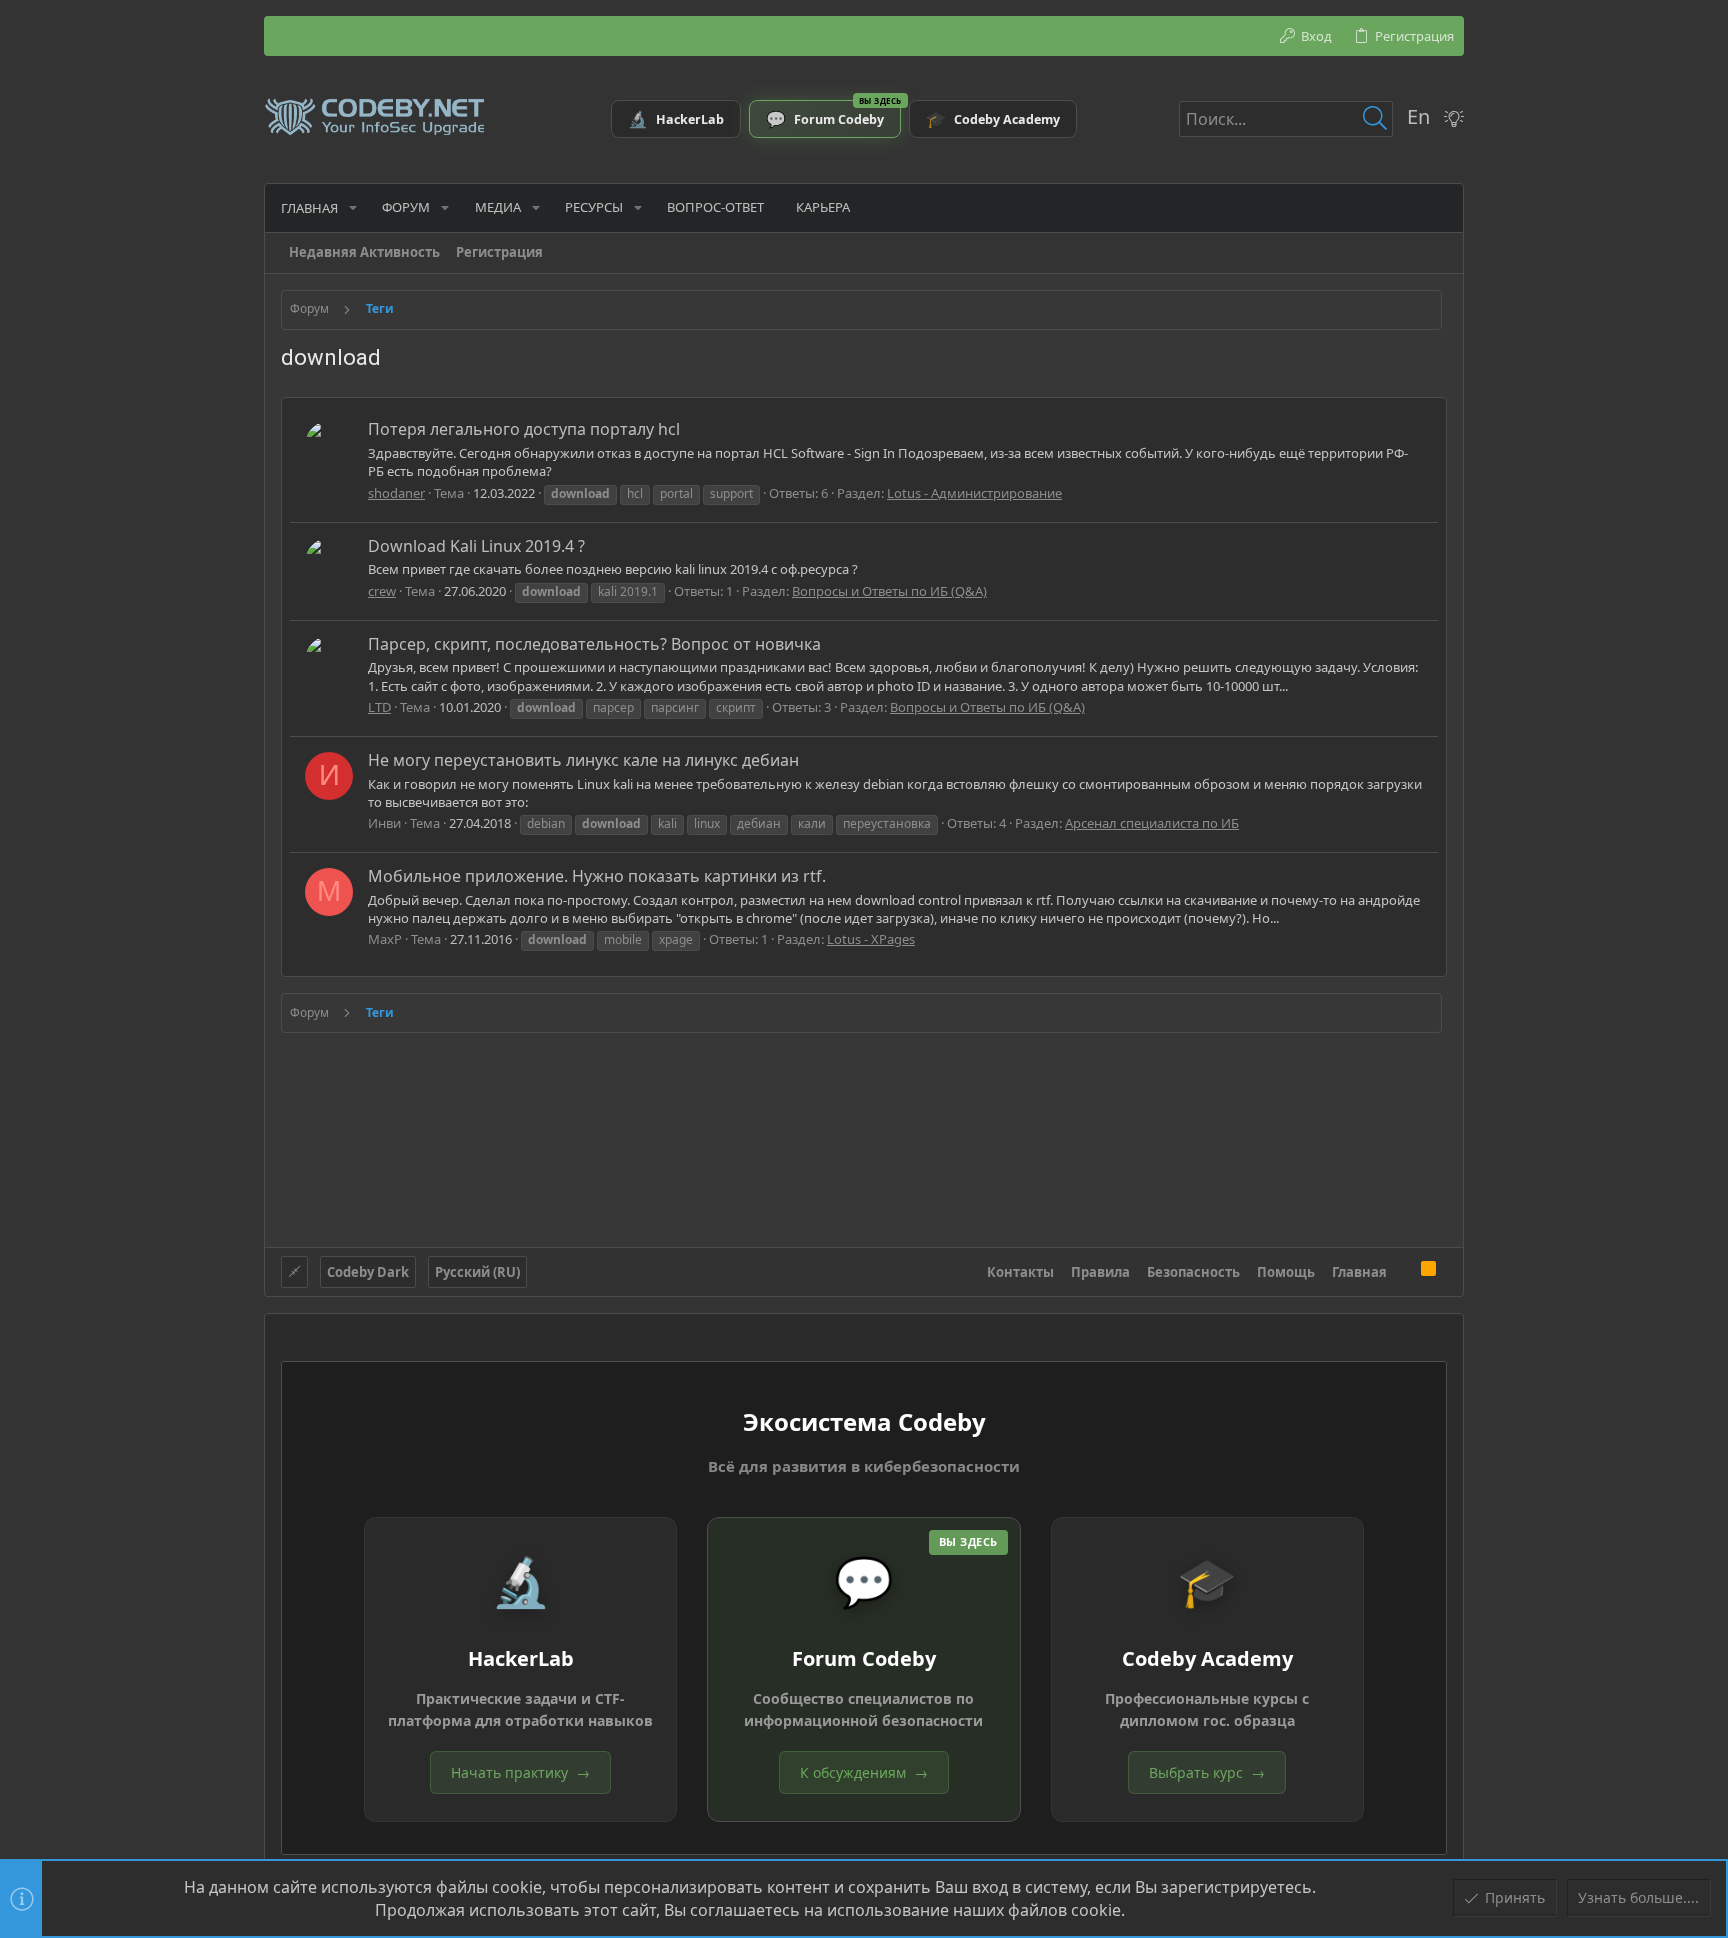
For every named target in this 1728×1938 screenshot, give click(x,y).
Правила (1100, 1272)
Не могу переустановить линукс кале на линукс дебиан (583, 760)
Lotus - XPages (871, 939)
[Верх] (1404, 1271)
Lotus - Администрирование (974, 493)
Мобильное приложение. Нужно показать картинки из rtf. (597, 876)
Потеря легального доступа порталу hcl (524, 429)
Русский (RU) (477, 1272)
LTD (379, 707)
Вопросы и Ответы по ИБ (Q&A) (889, 591)
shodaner (396, 493)
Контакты (1020, 1272)
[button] (353, 207)
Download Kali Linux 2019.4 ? (476, 546)
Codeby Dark (368, 1272)
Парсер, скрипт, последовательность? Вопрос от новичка (594, 644)
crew (382, 591)
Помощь (1286, 1272)
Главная (1359, 1272)
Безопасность (1193, 1272)
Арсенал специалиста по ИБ (1152, 823)
